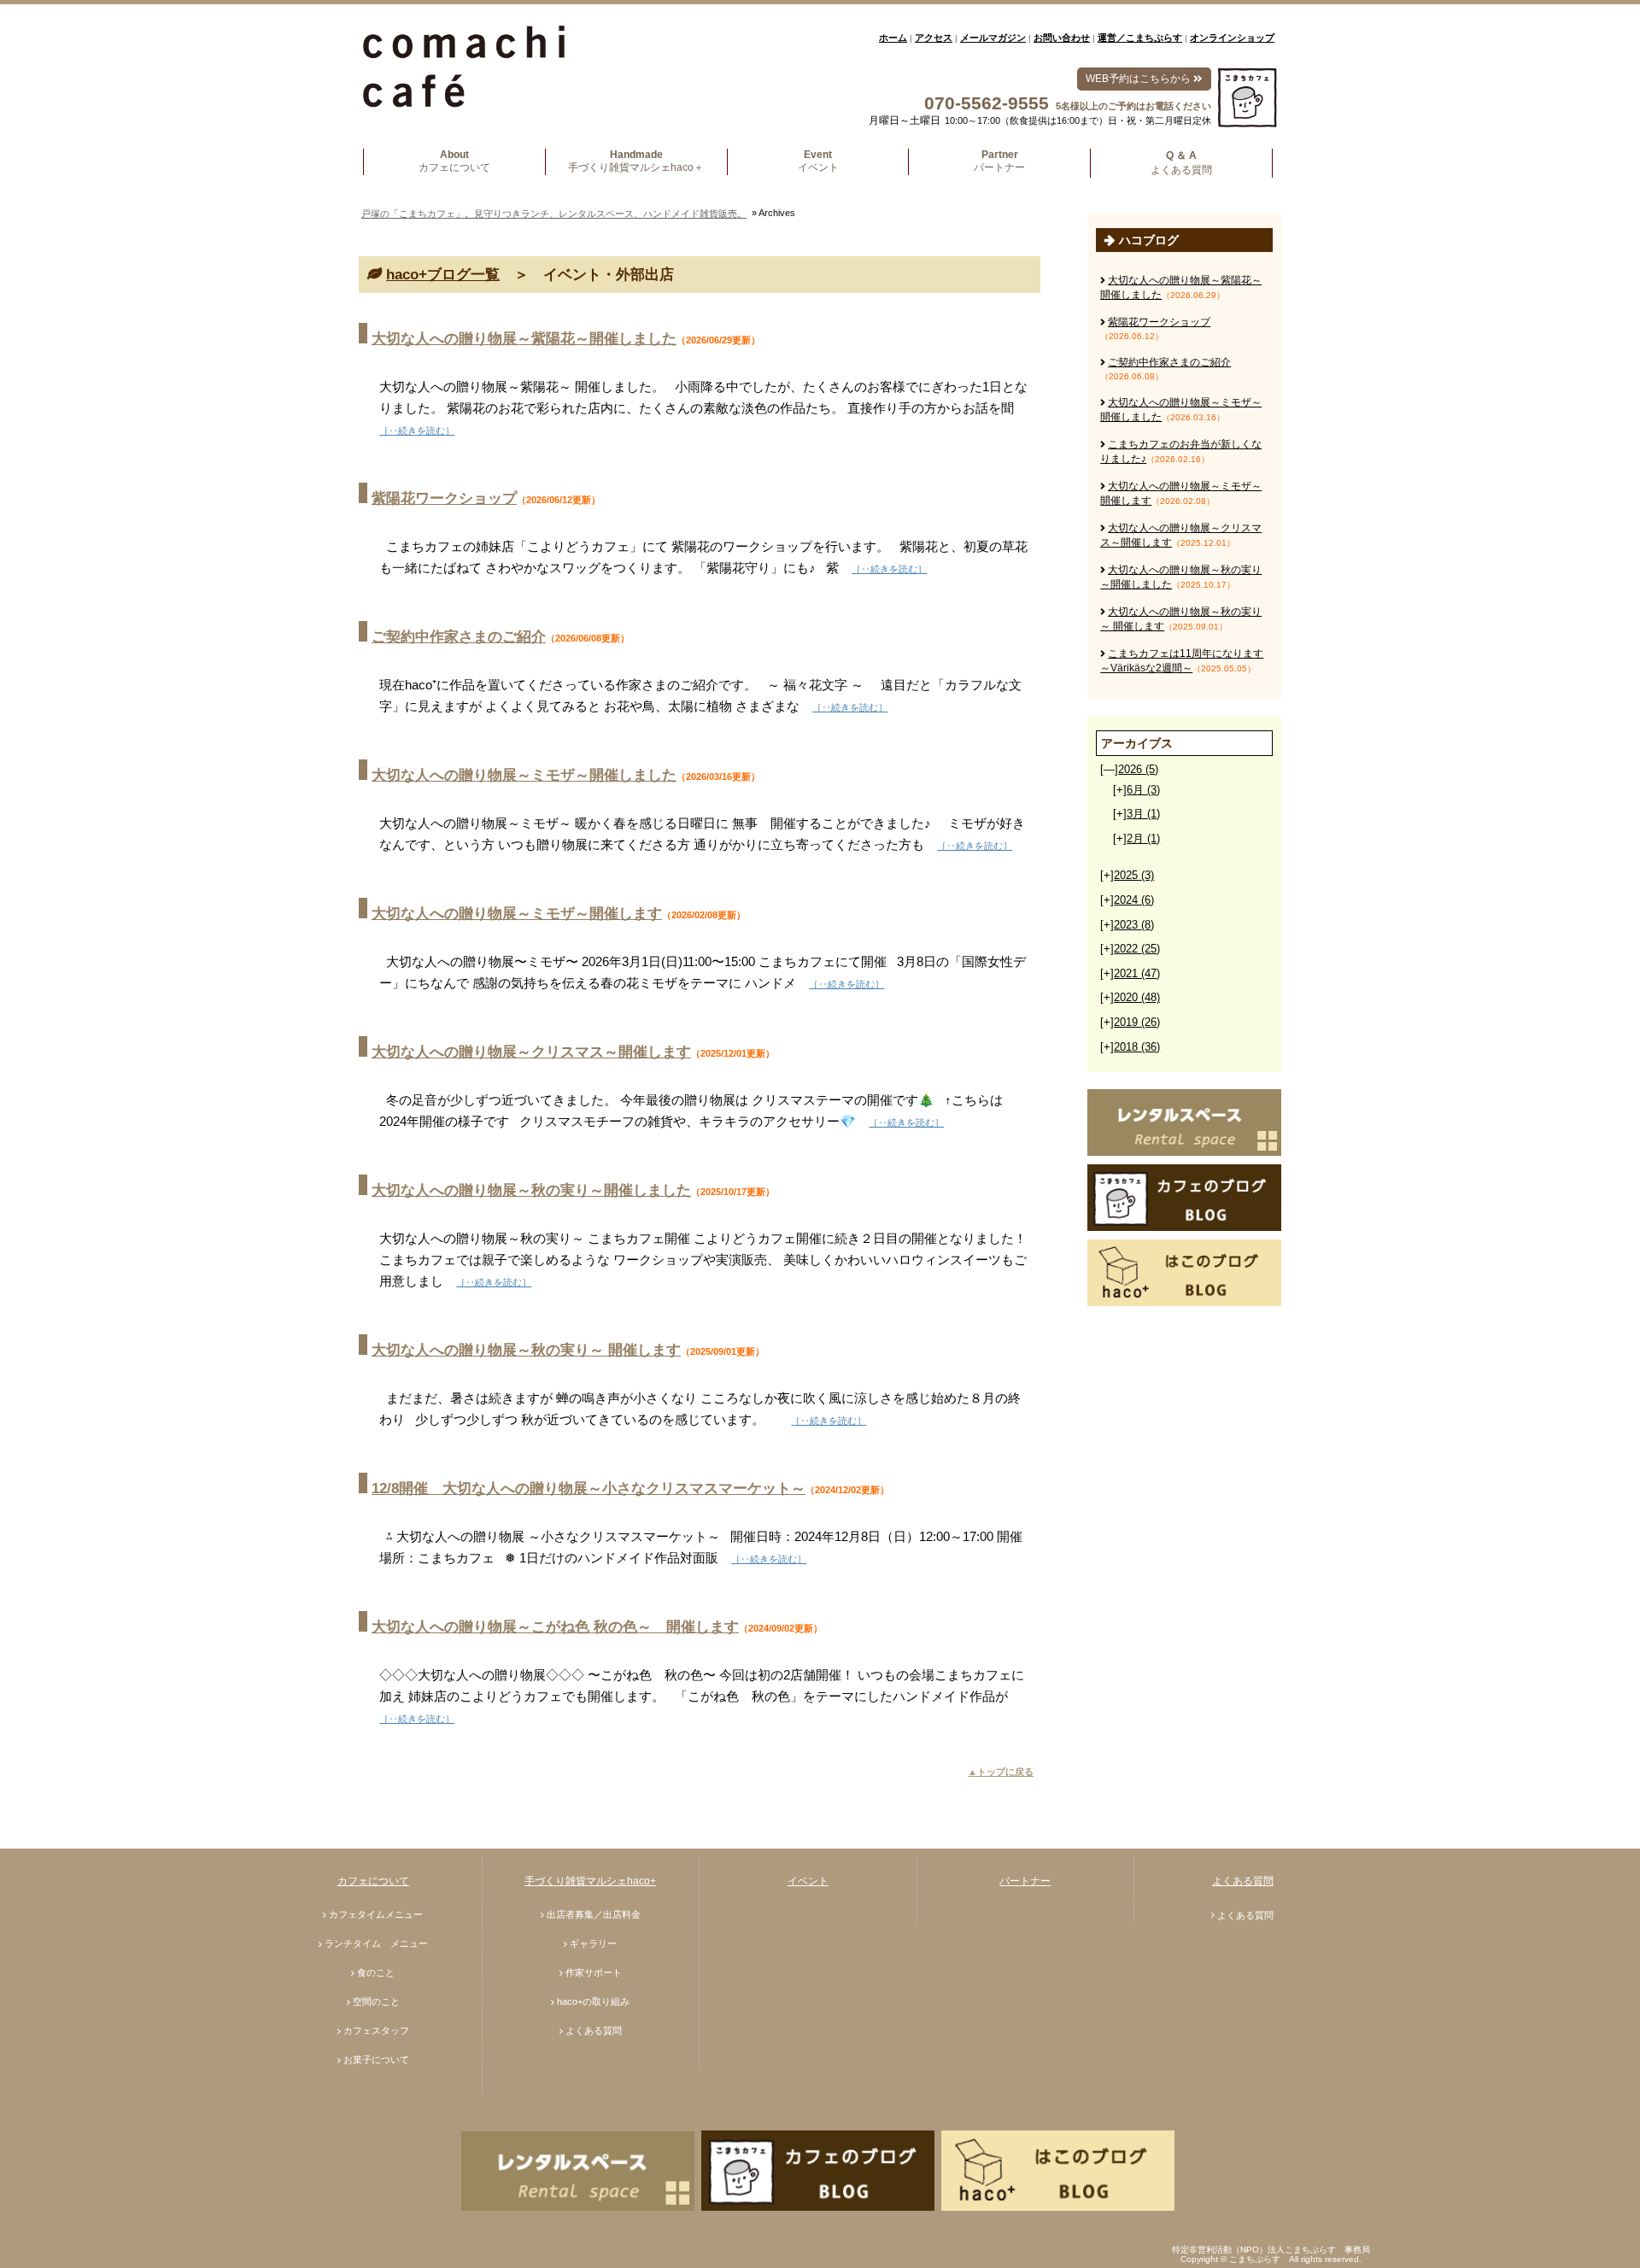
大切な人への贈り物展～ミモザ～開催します (517, 914)
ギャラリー (593, 1943)
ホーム (893, 38)
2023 (1134, 925)
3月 (1143, 814)
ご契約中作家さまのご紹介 (459, 637)
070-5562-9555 (987, 103)
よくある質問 (594, 2031)
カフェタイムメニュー (376, 1914)
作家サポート (594, 1972)
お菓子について (376, 2060)
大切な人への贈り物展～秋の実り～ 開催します (526, 1350)
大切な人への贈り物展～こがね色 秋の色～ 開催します (555, 1627)
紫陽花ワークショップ (444, 498)
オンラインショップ (1232, 38)
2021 (1137, 973)
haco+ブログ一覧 (443, 275)
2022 (1137, 949)
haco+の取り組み (593, 2001)
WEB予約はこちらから (1139, 79)
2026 (1138, 769)
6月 (1143, 790)
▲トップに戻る (1001, 1772)
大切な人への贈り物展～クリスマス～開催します (531, 1052)
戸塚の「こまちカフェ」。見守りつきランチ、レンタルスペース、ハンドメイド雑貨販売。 (554, 214)
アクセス (934, 38)
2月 (1143, 838)
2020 (1137, 997)
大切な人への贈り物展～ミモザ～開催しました (524, 775)
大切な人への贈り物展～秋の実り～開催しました (531, 1190)
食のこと (376, 1972)
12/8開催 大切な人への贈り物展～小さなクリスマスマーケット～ (589, 1489)
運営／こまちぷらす (1140, 38)
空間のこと (376, 2001)
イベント (808, 1881)
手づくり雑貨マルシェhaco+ (590, 1881)
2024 (1134, 900)
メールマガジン (993, 38)
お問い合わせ (1062, 38)
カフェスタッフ (376, 2031)
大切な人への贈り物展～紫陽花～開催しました (524, 339)
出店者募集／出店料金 (594, 1914)
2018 (1137, 1047)
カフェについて (373, 1881)
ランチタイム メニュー (376, 1943)
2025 (1134, 875)
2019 (1137, 1022)
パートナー (1025, 1881)
